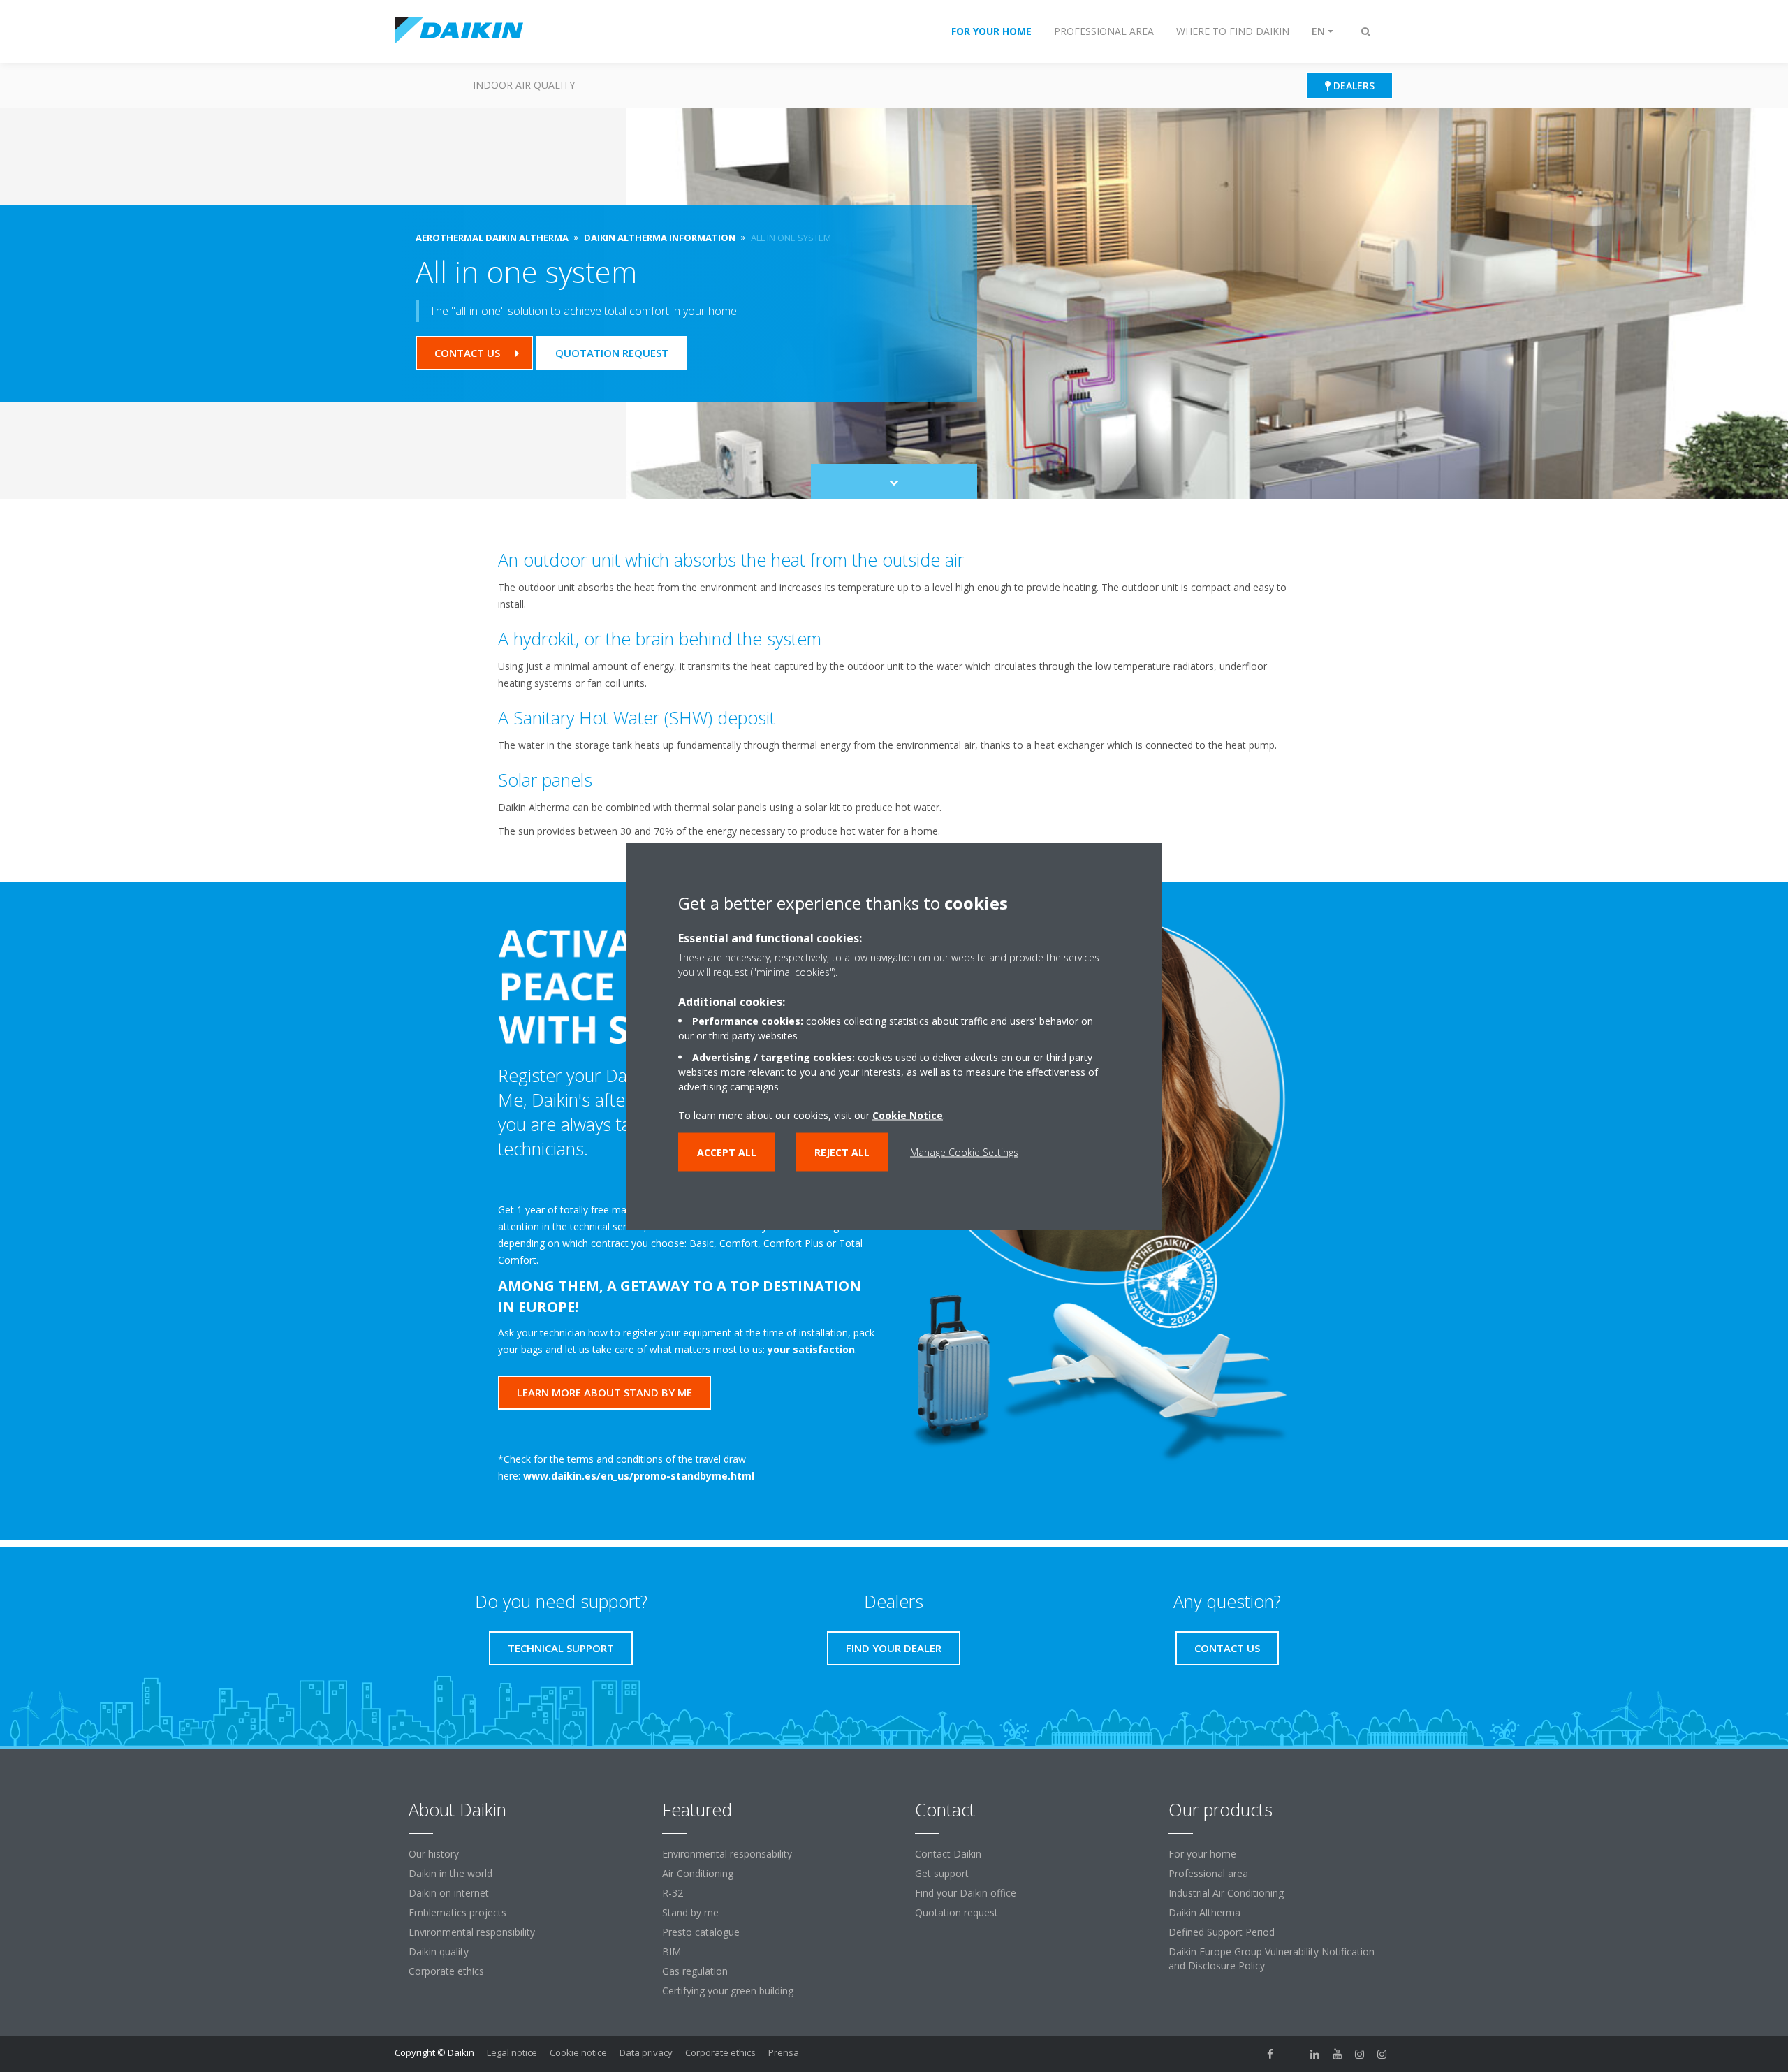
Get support (942, 1873)
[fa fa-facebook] (1270, 2054)
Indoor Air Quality (524, 85)
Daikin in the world (450, 1873)
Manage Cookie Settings (964, 1152)
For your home (1202, 1854)
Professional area (1208, 1873)
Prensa (784, 2052)
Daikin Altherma (1204, 1912)
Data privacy (646, 2052)
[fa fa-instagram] (1360, 2054)
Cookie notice (578, 2052)
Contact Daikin (948, 1854)
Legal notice (512, 2052)
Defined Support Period (1222, 1932)
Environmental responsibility (472, 1932)
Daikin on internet (449, 1893)
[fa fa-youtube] (1338, 2054)
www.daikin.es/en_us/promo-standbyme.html (639, 1476)
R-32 (673, 1893)
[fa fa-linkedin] (1315, 2054)
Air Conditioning (698, 1873)
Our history (434, 1854)
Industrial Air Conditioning (1226, 1893)
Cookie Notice (908, 1115)
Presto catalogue (701, 1932)
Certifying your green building (728, 1991)
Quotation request (957, 1912)
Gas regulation (695, 1971)
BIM (672, 1951)
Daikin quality (439, 1951)
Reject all (842, 1152)
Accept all (727, 1152)
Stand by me (690, 1912)
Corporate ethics (446, 1971)
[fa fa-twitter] (1293, 2054)
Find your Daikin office (966, 1893)
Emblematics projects (457, 1912)
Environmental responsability (727, 1854)
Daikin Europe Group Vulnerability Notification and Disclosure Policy (1272, 1958)
